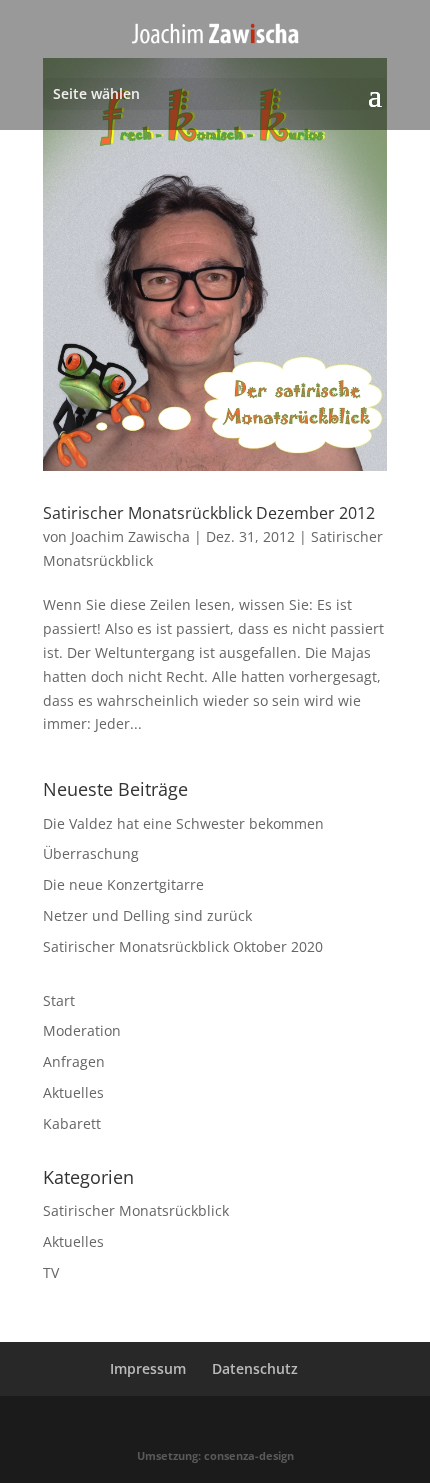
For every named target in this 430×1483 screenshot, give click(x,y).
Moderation (82, 1030)
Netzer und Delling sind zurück (147, 915)
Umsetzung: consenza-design (215, 1455)
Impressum (148, 1368)
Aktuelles (73, 1092)
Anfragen (74, 1061)
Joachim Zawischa (130, 536)
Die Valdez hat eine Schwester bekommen (183, 823)
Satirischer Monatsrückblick (136, 1210)
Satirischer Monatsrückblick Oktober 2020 (183, 946)
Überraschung (91, 853)
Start (59, 1000)
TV (51, 1272)
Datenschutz (255, 1368)
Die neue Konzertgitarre (123, 884)
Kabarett (72, 1123)
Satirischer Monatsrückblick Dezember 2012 (209, 513)
